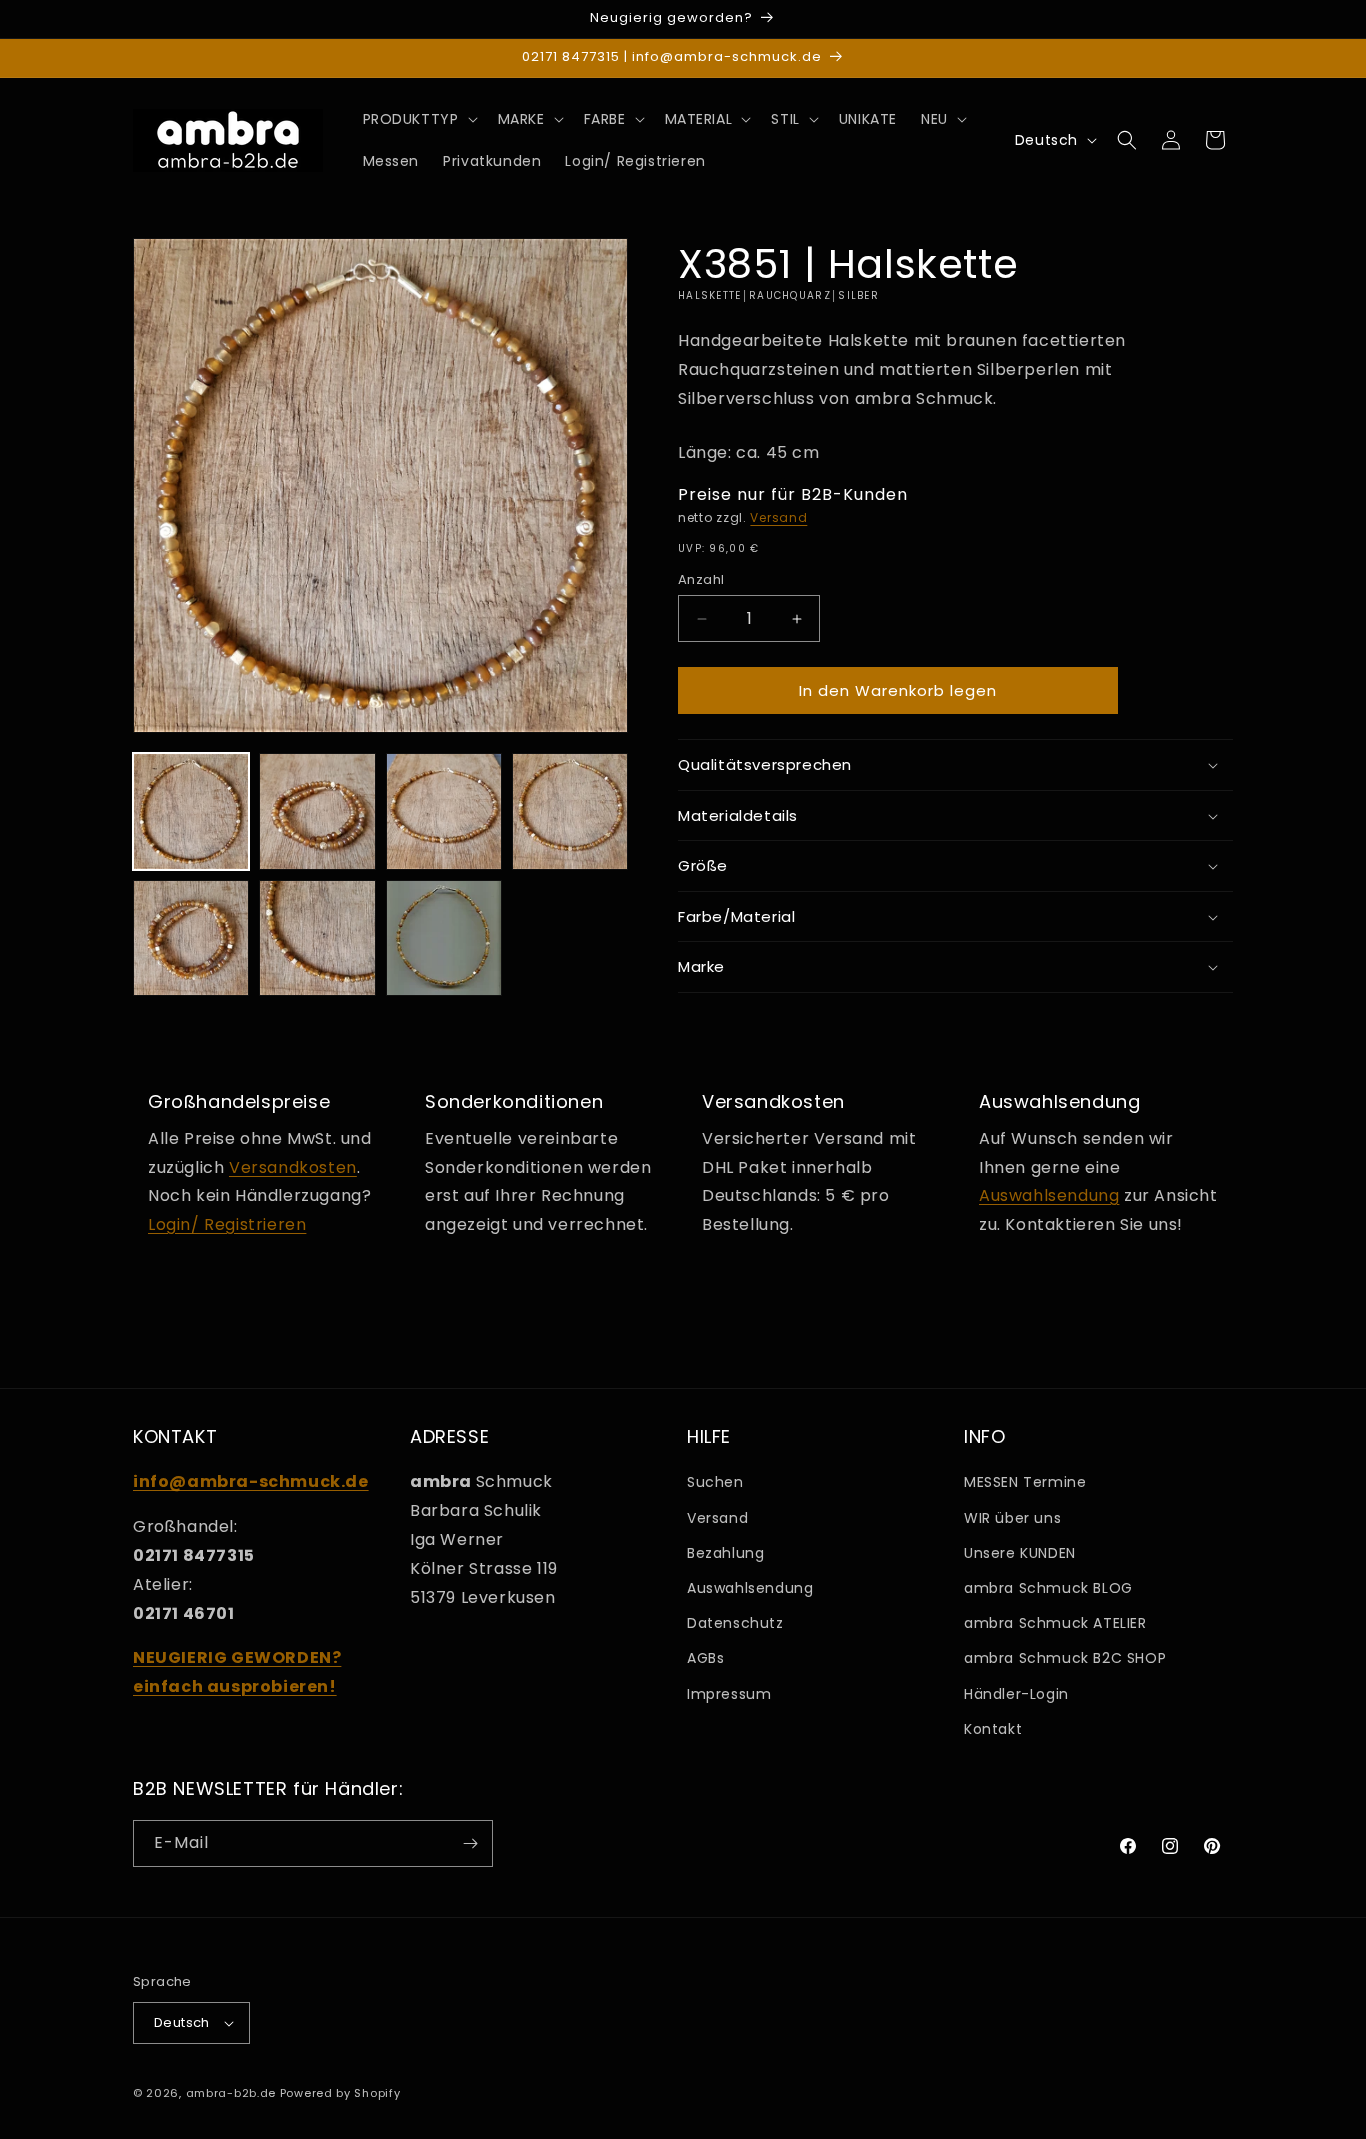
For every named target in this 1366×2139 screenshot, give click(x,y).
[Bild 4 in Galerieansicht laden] (570, 811)
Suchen (715, 1482)
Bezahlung (725, 1553)
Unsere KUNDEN (1020, 1553)
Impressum (729, 1694)
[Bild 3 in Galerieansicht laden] (444, 811)
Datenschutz (735, 1623)
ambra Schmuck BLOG (1048, 1588)
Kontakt (993, 1729)
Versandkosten (293, 1167)
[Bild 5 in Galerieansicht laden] (191, 938)
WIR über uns (1012, 1518)
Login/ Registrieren (227, 1224)
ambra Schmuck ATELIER (1055, 1623)
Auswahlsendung (1049, 1195)
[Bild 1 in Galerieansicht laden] (191, 811)
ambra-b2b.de (231, 2093)
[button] (418, 119)
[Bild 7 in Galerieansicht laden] (444, 938)
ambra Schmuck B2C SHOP (1065, 1658)
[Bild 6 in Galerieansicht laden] (317, 938)
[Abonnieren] (470, 1843)
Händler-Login (1016, 1694)
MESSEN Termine (1025, 1482)
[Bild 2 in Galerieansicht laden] (317, 811)
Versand (778, 517)
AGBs (705, 1658)
